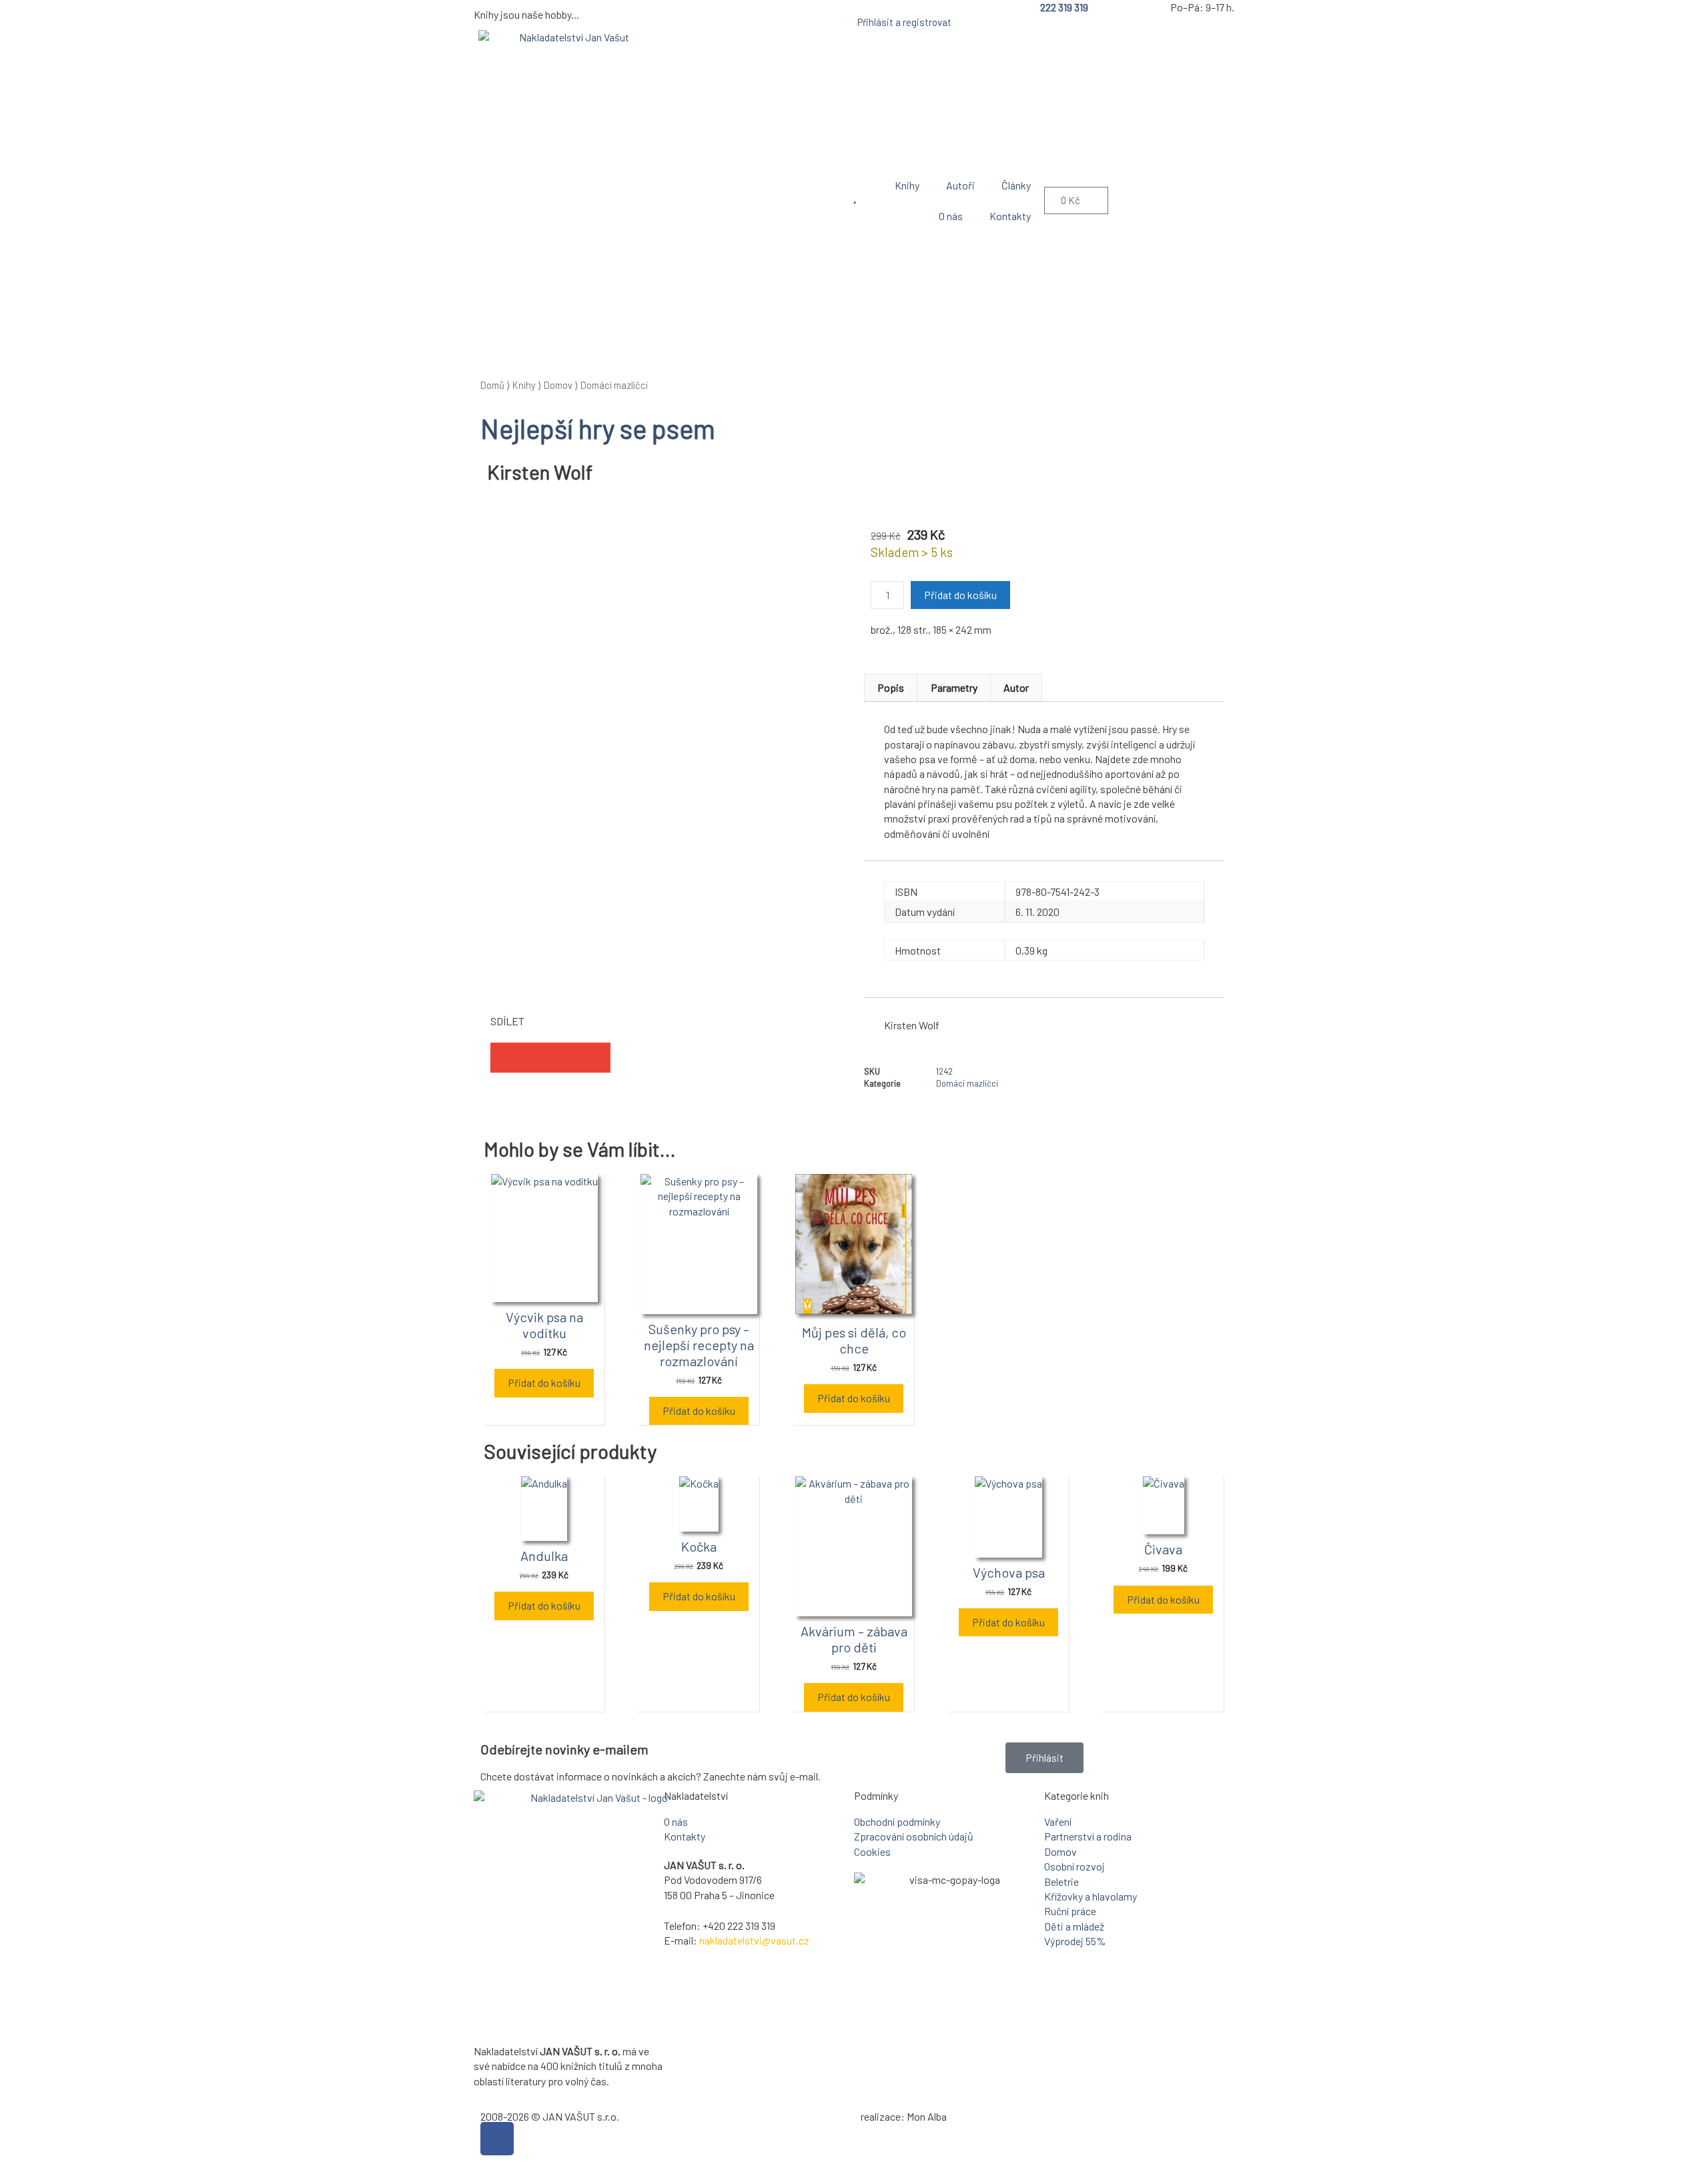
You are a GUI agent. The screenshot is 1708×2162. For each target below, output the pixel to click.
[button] (505, 1058)
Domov (558, 385)
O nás (951, 216)
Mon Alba (927, 2116)
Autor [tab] (1016, 687)
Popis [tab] (891, 687)
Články (1016, 185)
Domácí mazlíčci (614, 385)
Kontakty (1010, 216)
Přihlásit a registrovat (904, 22)
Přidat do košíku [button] (544, 1383)
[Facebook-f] (497, 2139)
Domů (492, 385)
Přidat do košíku (960, 595)
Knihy (907, 185)
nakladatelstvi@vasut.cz (754, 1940)
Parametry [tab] (954, 687)
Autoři (960, 185)
